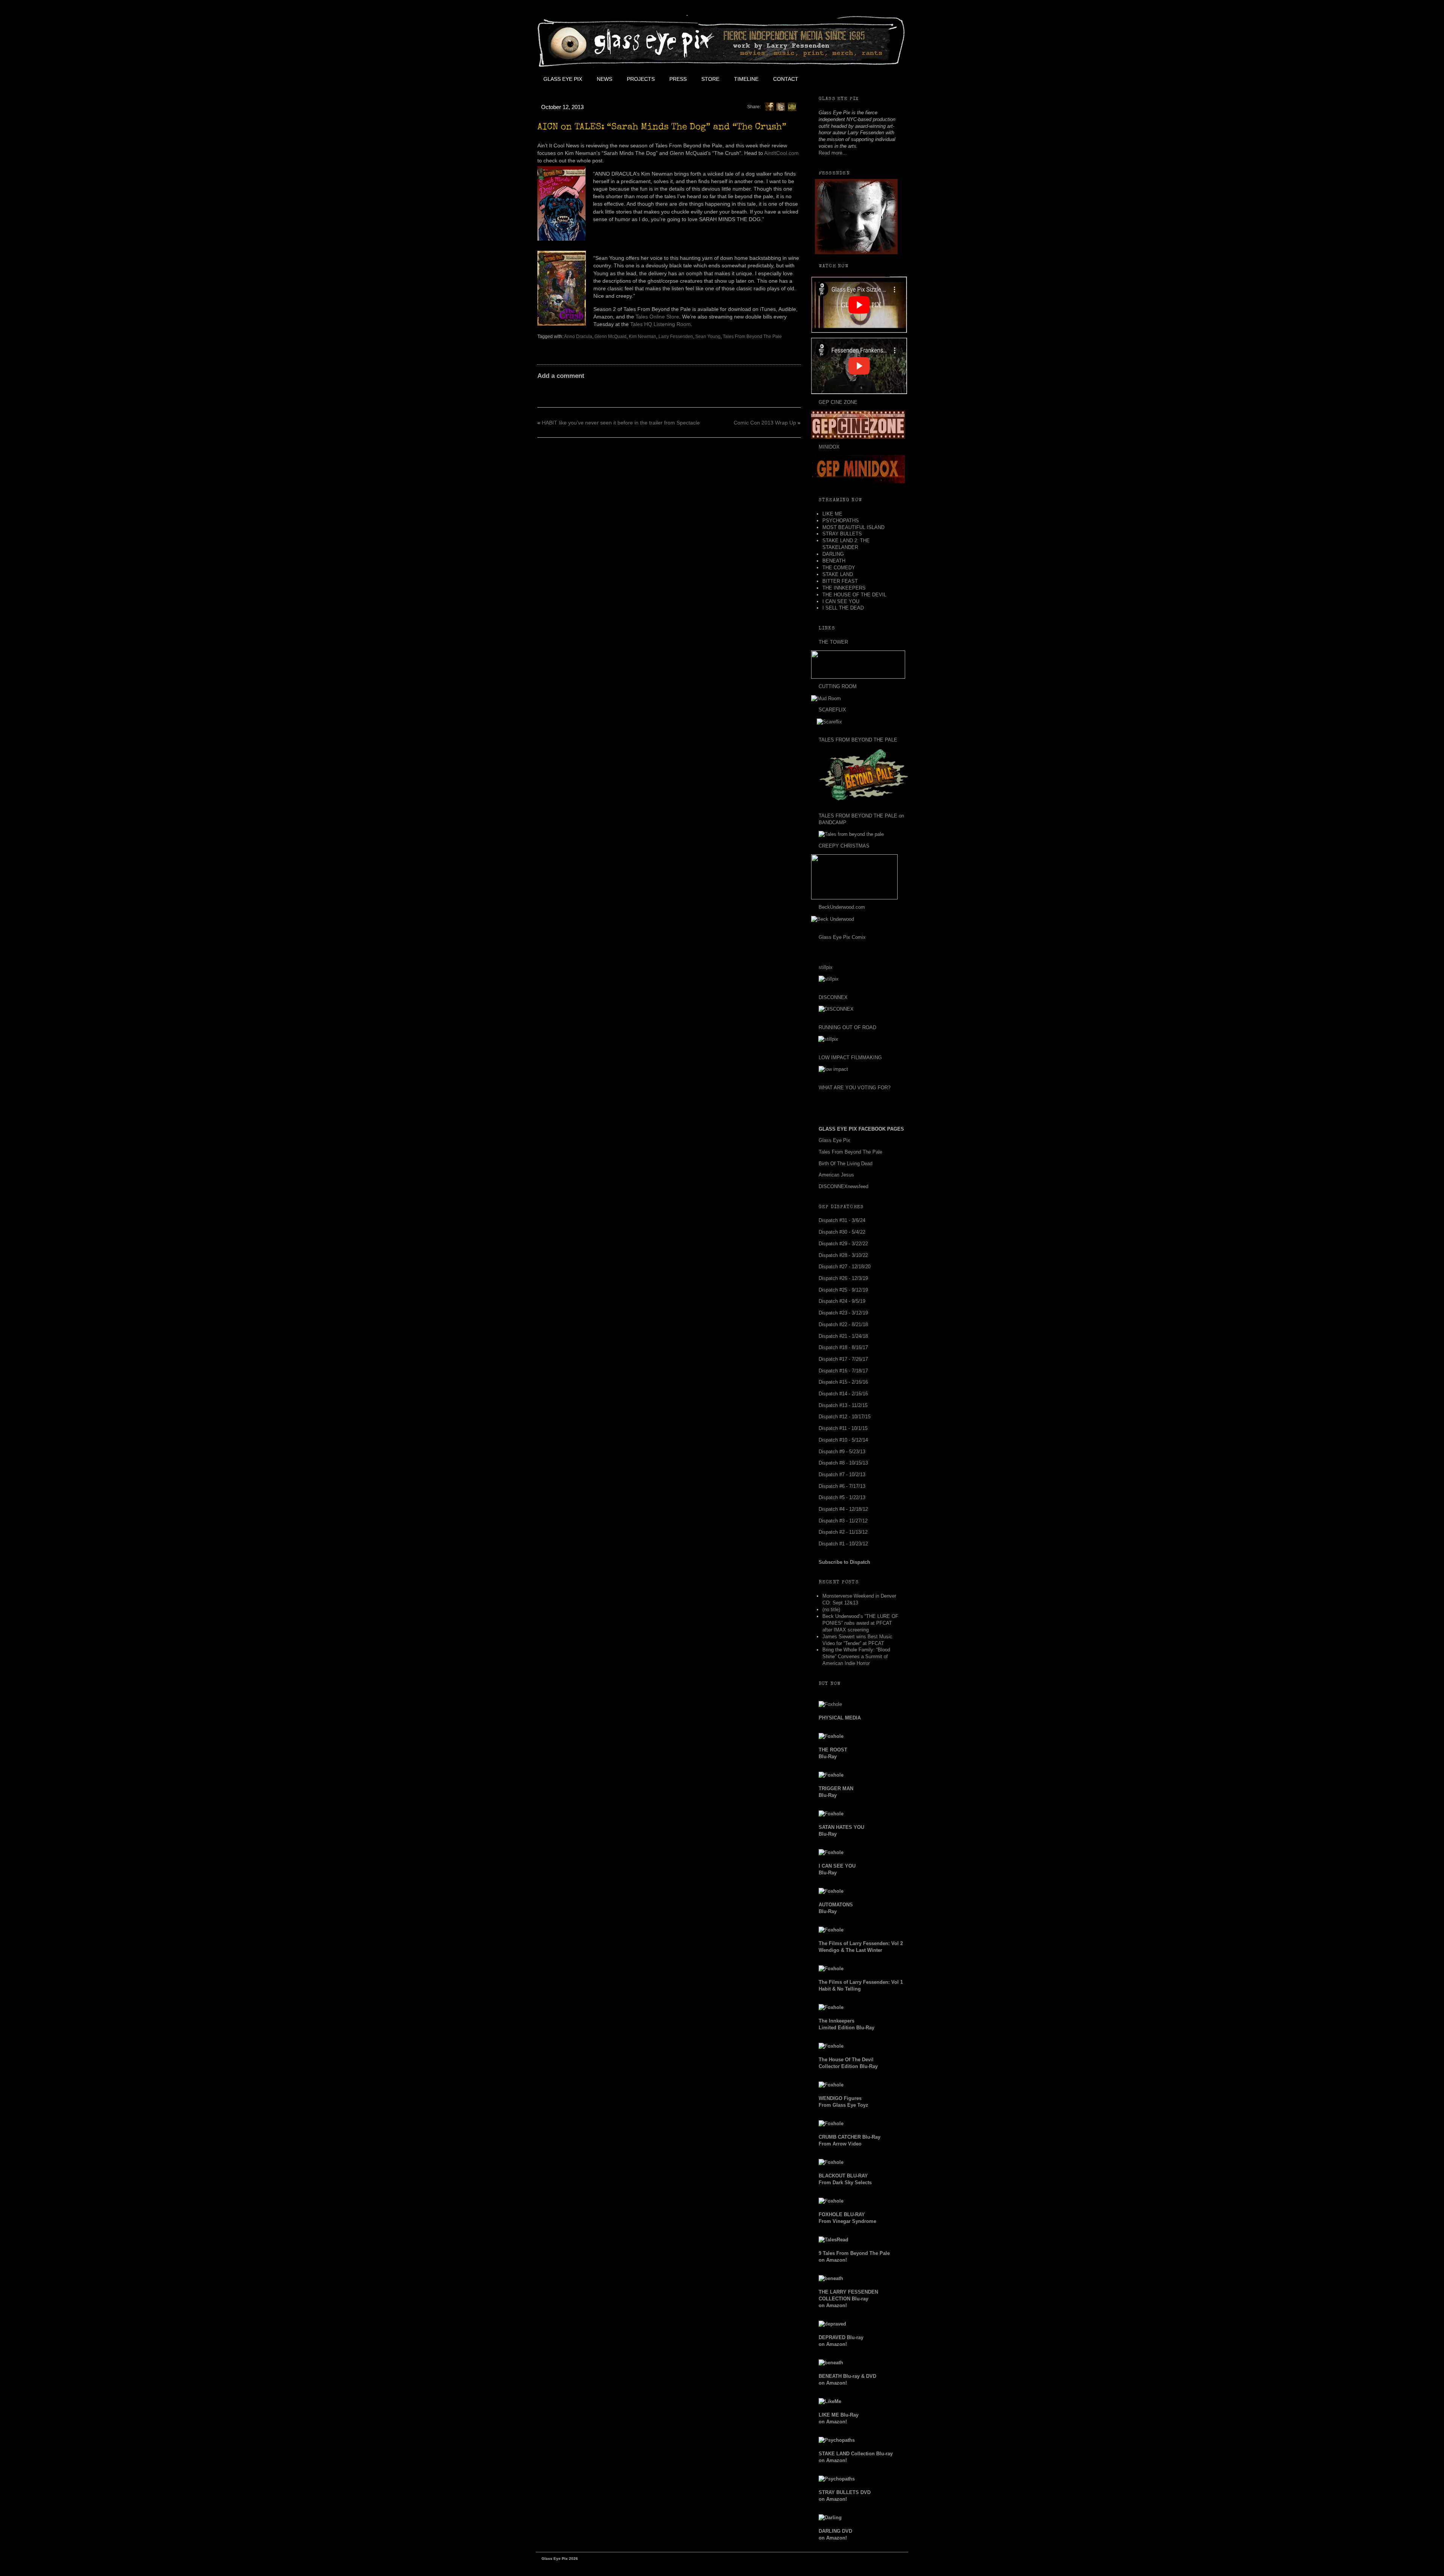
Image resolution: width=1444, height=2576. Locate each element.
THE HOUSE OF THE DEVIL (854, 595)
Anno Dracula (578, 337)
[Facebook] (769, 106)
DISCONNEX (833, 997)
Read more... (833, 153)
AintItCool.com (781, 153)
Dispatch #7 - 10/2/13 (842, 1474)
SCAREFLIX (832, 710)
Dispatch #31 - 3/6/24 (842, 1220)
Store (710, 79)
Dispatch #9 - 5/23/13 (842, 1452)
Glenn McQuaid (611, 337)
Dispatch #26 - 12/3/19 (843, 1278)
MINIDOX (829, 447)
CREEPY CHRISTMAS (844, 846)
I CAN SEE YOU (841, 601)
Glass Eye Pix (563, 79)
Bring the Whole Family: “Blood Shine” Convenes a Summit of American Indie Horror (856, 1656)
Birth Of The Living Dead (846, 1164)
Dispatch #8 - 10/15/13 (843, 1463)
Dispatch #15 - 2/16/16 (843, 1382)
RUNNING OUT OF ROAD (847, 1027)
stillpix (826, 967)
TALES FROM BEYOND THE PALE (858, 740)
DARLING (833, 554)
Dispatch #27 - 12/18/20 (845, 1267)
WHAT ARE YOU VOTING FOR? (855, 1088)
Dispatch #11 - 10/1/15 (843, 1428)
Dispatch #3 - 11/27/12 (843, 1521)
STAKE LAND (838, 574)
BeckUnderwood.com (842, 907)
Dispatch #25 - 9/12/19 (843, 1290)
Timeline (746, 79)
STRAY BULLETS (842, 534)
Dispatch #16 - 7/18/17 (843, 1371)
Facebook (822, 79)
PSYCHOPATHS (841, 521)
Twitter (839, 79)
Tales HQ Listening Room (661, 324)
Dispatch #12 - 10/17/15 (845, 1417)
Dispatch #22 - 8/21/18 (843, 1324)
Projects (641, 79)
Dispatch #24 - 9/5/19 (842, 1301)
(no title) (831, 1609)
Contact (786, 79)
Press (678, 79)
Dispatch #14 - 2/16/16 (843, 1394)
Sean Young (708, 337)
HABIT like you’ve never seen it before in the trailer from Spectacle (621, 423)
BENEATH (834, 561)
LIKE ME (832, 514)
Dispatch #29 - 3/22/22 (843, 1244)
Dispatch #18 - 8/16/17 (843, 1347)
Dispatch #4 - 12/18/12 (843, 1509)
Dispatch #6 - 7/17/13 (842, 1486)
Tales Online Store (657, 317)
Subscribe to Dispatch (844, 1562)
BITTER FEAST (840, 581)
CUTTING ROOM (838, 686)
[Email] (792, 106)
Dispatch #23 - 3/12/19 (843, 1313)
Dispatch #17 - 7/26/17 (843, 1359)
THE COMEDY (839, 568)
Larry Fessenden (676, 337)
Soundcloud (890, 79)
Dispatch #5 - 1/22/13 (842, 1497)
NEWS (604, 79)
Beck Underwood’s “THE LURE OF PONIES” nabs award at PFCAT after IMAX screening (860, 1623)
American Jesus (836, 1175)
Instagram (873, 79)
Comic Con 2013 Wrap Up (765, 423)
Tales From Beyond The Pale (752, 337)
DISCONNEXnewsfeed (843, 1186)
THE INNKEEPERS (844, 588)
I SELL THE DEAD (843, 608)
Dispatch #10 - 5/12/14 (843, 1440)
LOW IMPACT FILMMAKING (850, 1058)
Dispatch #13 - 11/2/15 (843, 1405)
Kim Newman (642, 337)
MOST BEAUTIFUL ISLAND (853, 527)
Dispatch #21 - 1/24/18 (843, 1336)
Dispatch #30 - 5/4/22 (842, 1232)
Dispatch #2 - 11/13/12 (843, 1532)
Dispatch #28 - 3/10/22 (843, 1255)
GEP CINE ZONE (838, 402)
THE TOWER (833, 642)
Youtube (856, 79)
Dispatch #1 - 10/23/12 (843, 1544)
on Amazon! (848, 2299)
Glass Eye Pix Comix (842, 937)
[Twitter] (781, 106)
